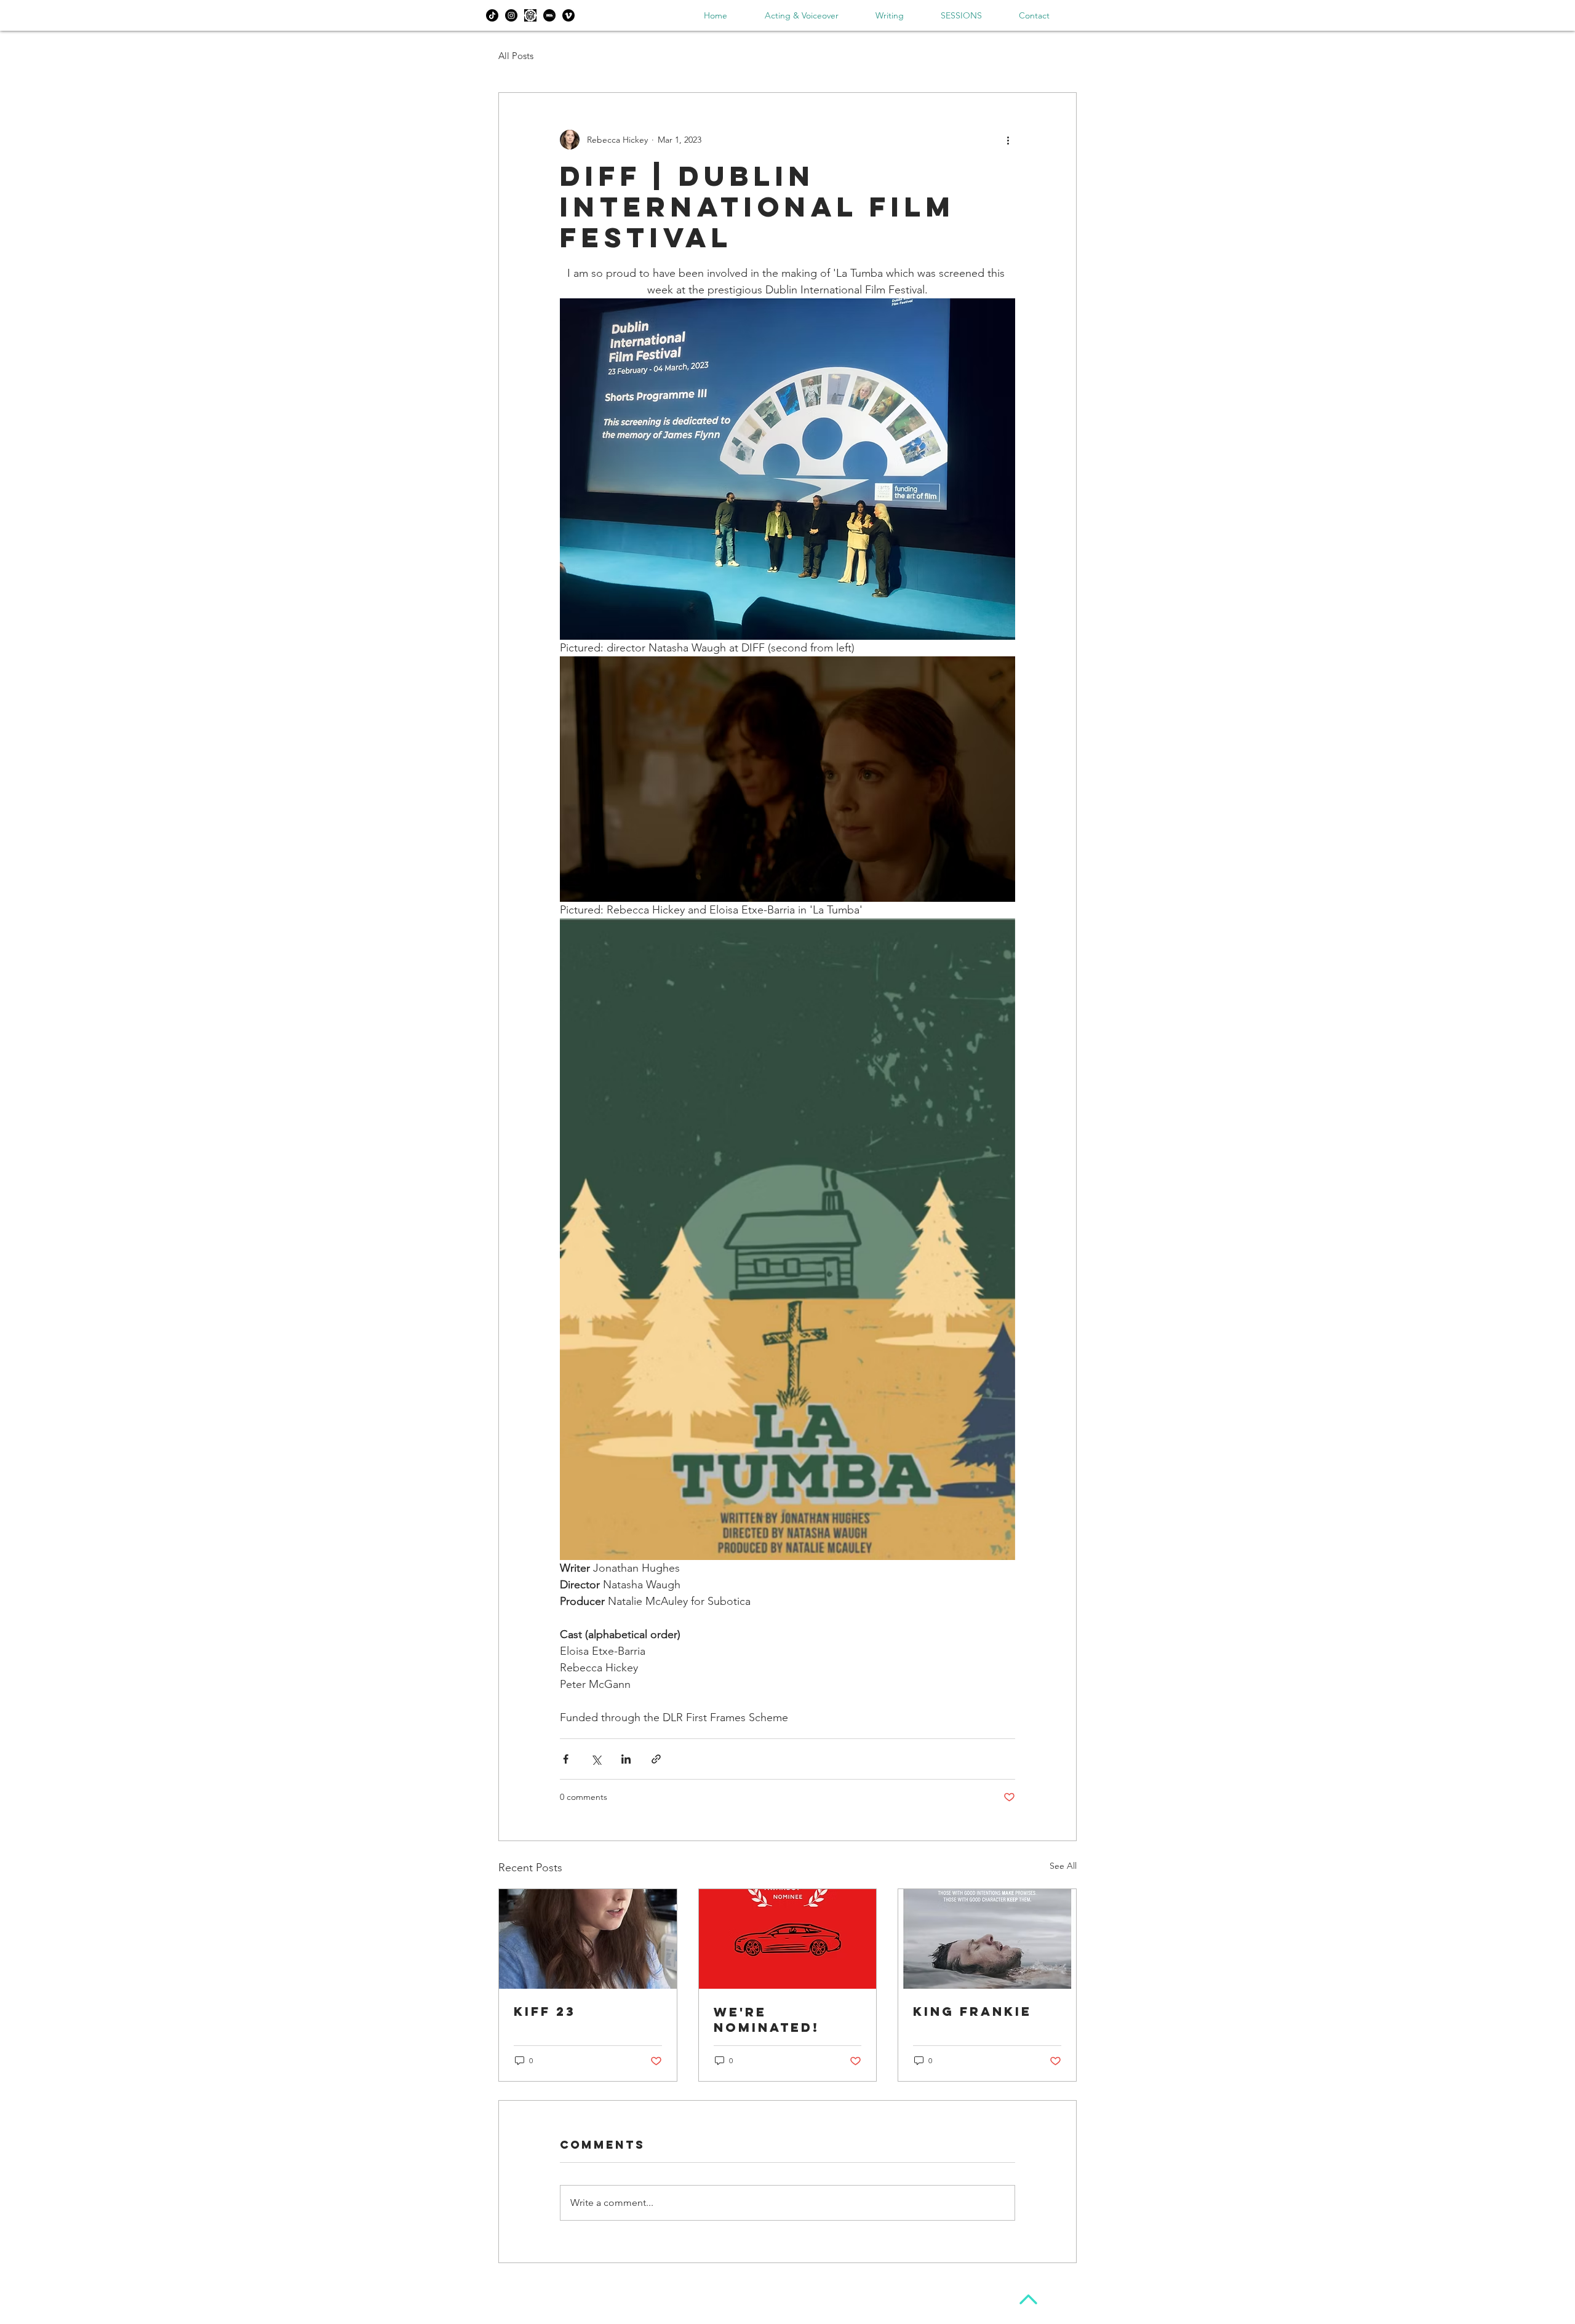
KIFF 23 (545, 2011)
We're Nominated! (767, 2020)
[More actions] (1008, 140)
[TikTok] (492, 15)
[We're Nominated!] (788, 1939)
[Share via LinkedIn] (626, 1759)
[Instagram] (511, 15)
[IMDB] (549, 15)
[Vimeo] (568, 15)
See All (1063, 1866)
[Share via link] (656, 1759)
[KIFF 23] (588, 1939)
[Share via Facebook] (566, 1759)
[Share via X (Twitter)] (596, 1759)
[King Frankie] (987, 1939)
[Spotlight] (530, 15)
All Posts (516, 56)
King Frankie (972, 2011)
